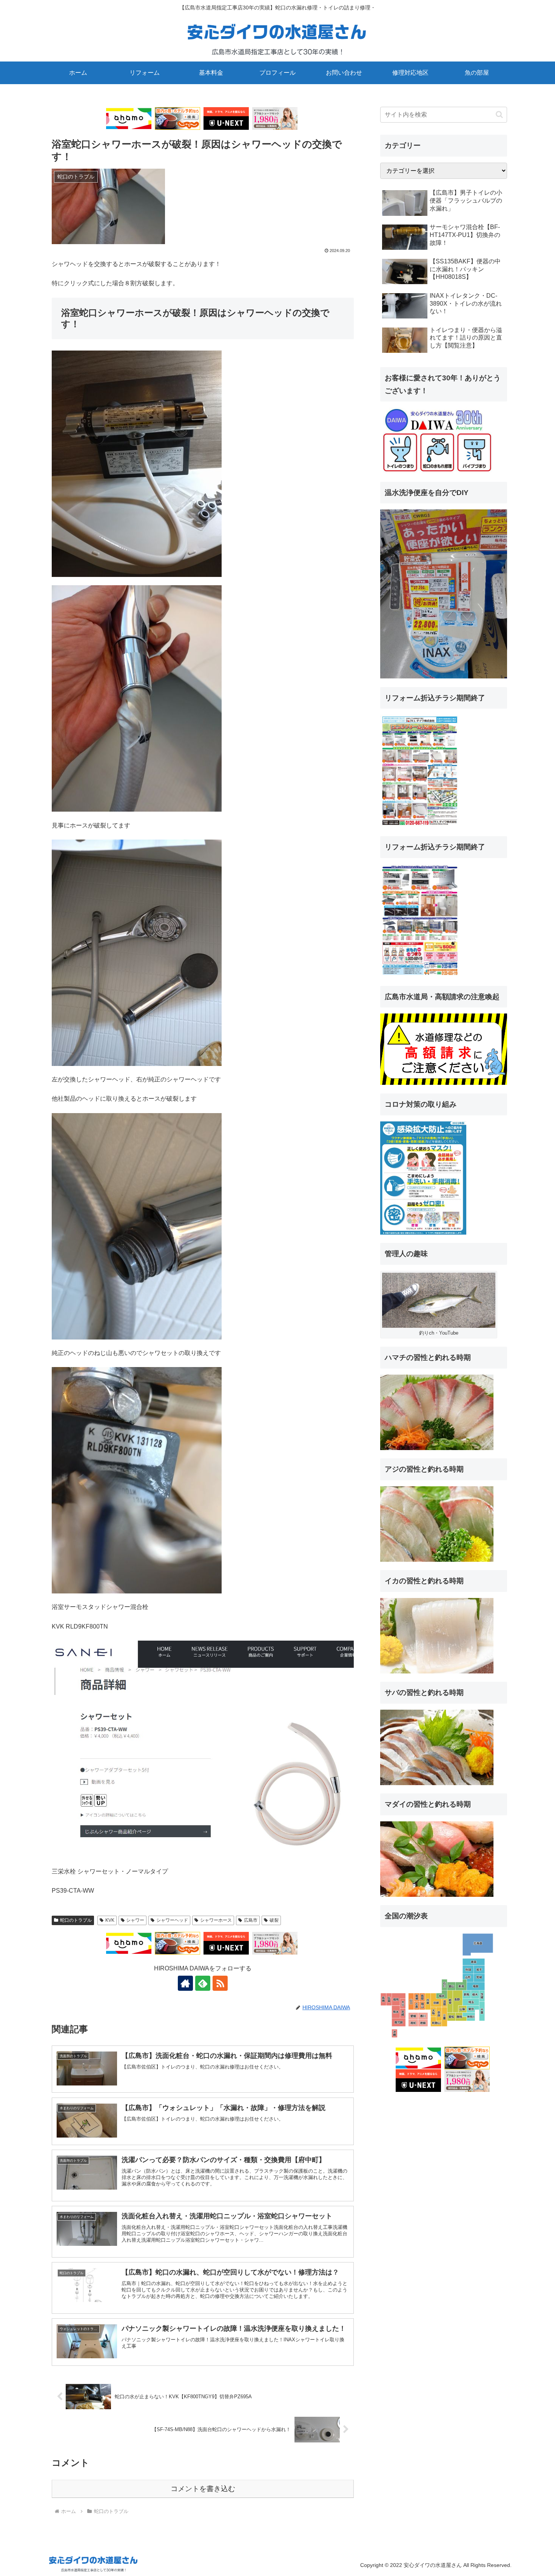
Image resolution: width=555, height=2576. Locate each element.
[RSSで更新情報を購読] (220, 1983)
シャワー (135, 1920)
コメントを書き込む (203, 2489)
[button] (499, 115)
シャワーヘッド (172, 1920)
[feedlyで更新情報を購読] (203, 1983)
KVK (110, 1920)
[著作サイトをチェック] (185, 1983)
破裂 (274, 1920)
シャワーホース (216, 1920)
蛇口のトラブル (76, 1920)
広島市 (251, 1920)
